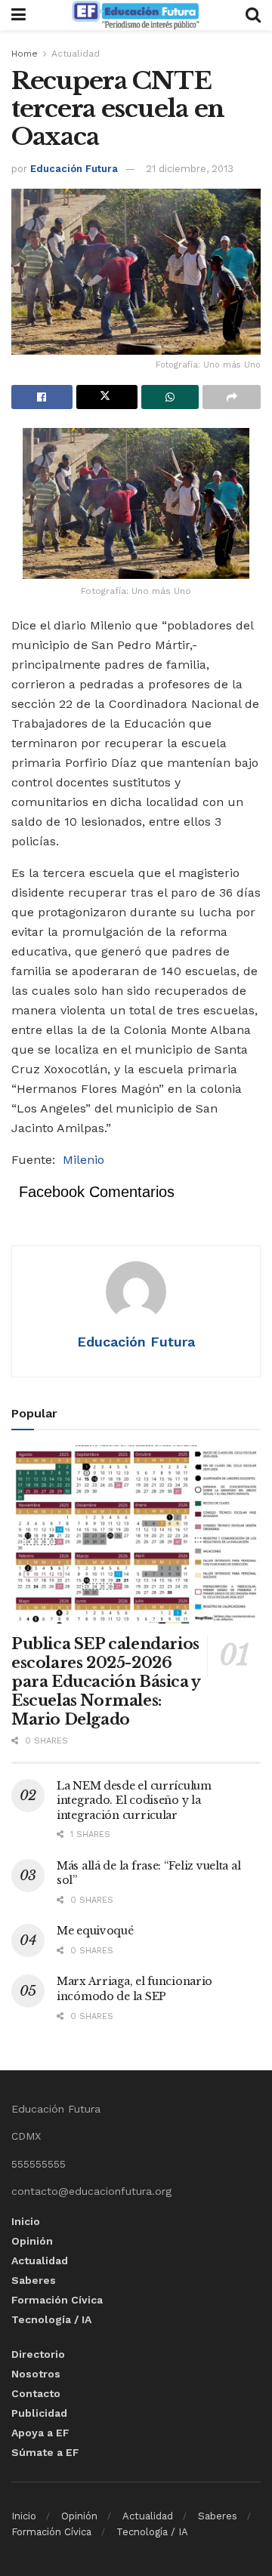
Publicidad (39, 2413)
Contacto (36, 2393)
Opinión (32, 2241)
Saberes (34, 2280)
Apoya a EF (40, 2433)
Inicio (26, 2221)
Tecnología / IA (51, 2319)
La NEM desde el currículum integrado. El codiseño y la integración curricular (134, 1800)
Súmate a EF (45, 2452)
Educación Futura (74, 169)
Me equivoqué (95, 1931)
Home (25, 54)
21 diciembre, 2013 (190, 169)
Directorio (38, 2354)
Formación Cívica (57, 2300)
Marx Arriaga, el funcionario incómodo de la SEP (134, 1989)
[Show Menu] (19, 15)
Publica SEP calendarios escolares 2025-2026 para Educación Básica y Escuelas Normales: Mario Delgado (106, 1682)
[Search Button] (253, 15)
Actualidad (76, 54)
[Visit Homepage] (135, 15)
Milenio (83, 1160)
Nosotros (36, 2374)
